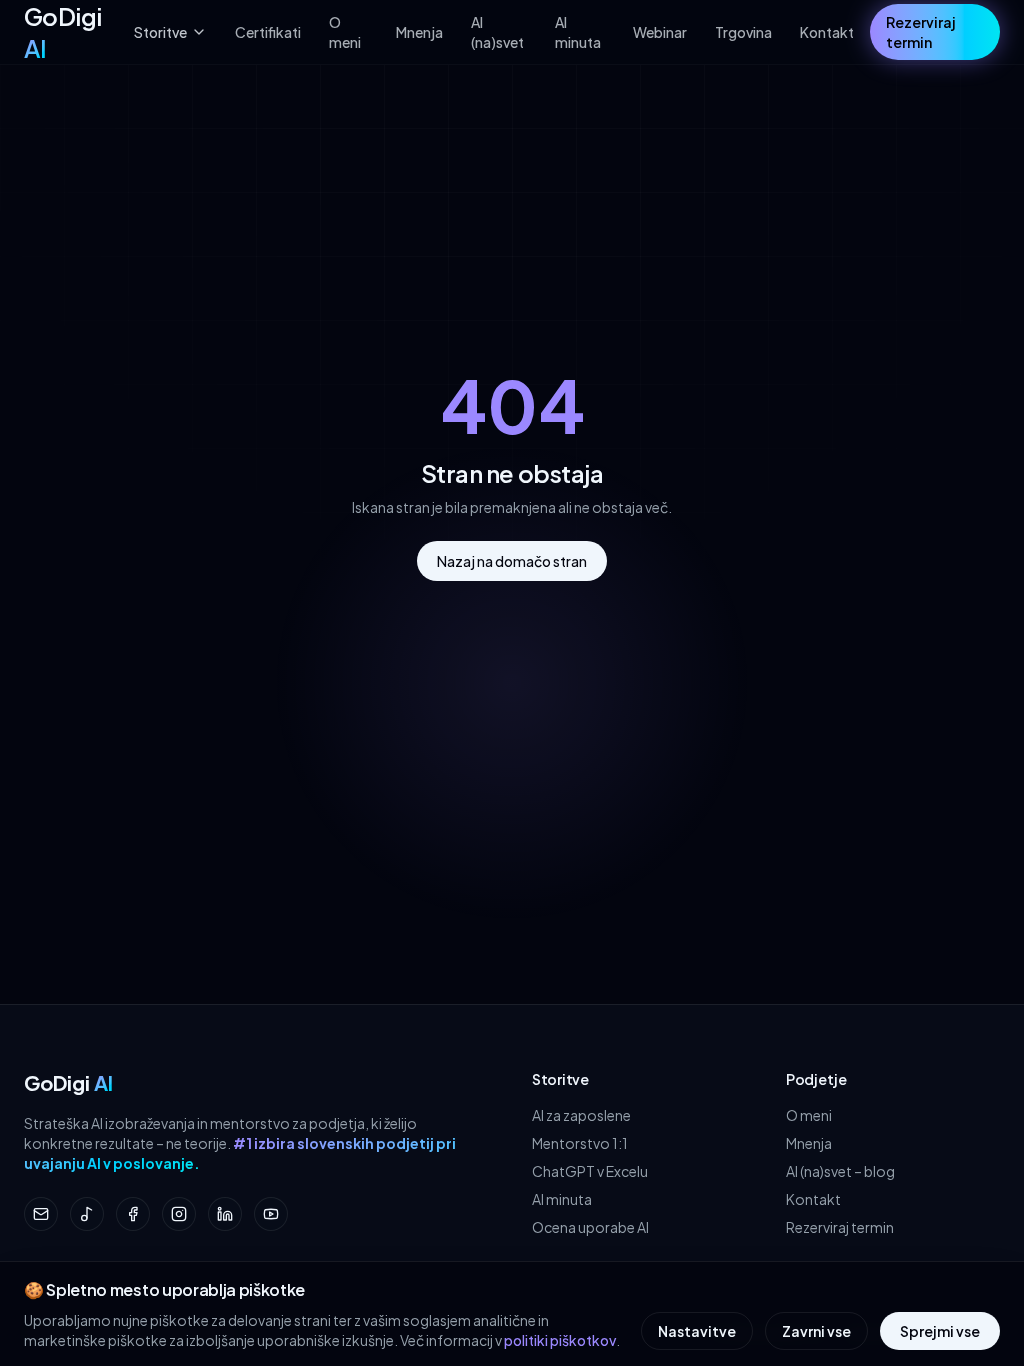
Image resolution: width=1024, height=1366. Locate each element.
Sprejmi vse (940, 1331)
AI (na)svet (497, 32)
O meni (345, 32)
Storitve (160, 32)
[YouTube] (271, 1214)
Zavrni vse (816, 1331)
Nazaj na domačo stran (512, 561)
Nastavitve (697, 1331)
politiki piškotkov (560, 1340)
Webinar (660, 32)
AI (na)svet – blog (840, 1171)
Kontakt (827, 32)
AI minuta (578, 32)
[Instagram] (179, 1214)
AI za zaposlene (581, 1115)
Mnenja (419, 32)
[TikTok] (87, 1214)
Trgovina (743, 32)
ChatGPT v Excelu (590, 1171)
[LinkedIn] (225, 1214)
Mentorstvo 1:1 (580, 1143)
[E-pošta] (41, 1214)
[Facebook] (133, 1214)
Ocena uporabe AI (590, 1227)
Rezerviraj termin (921, 32)
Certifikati (268, 32)
